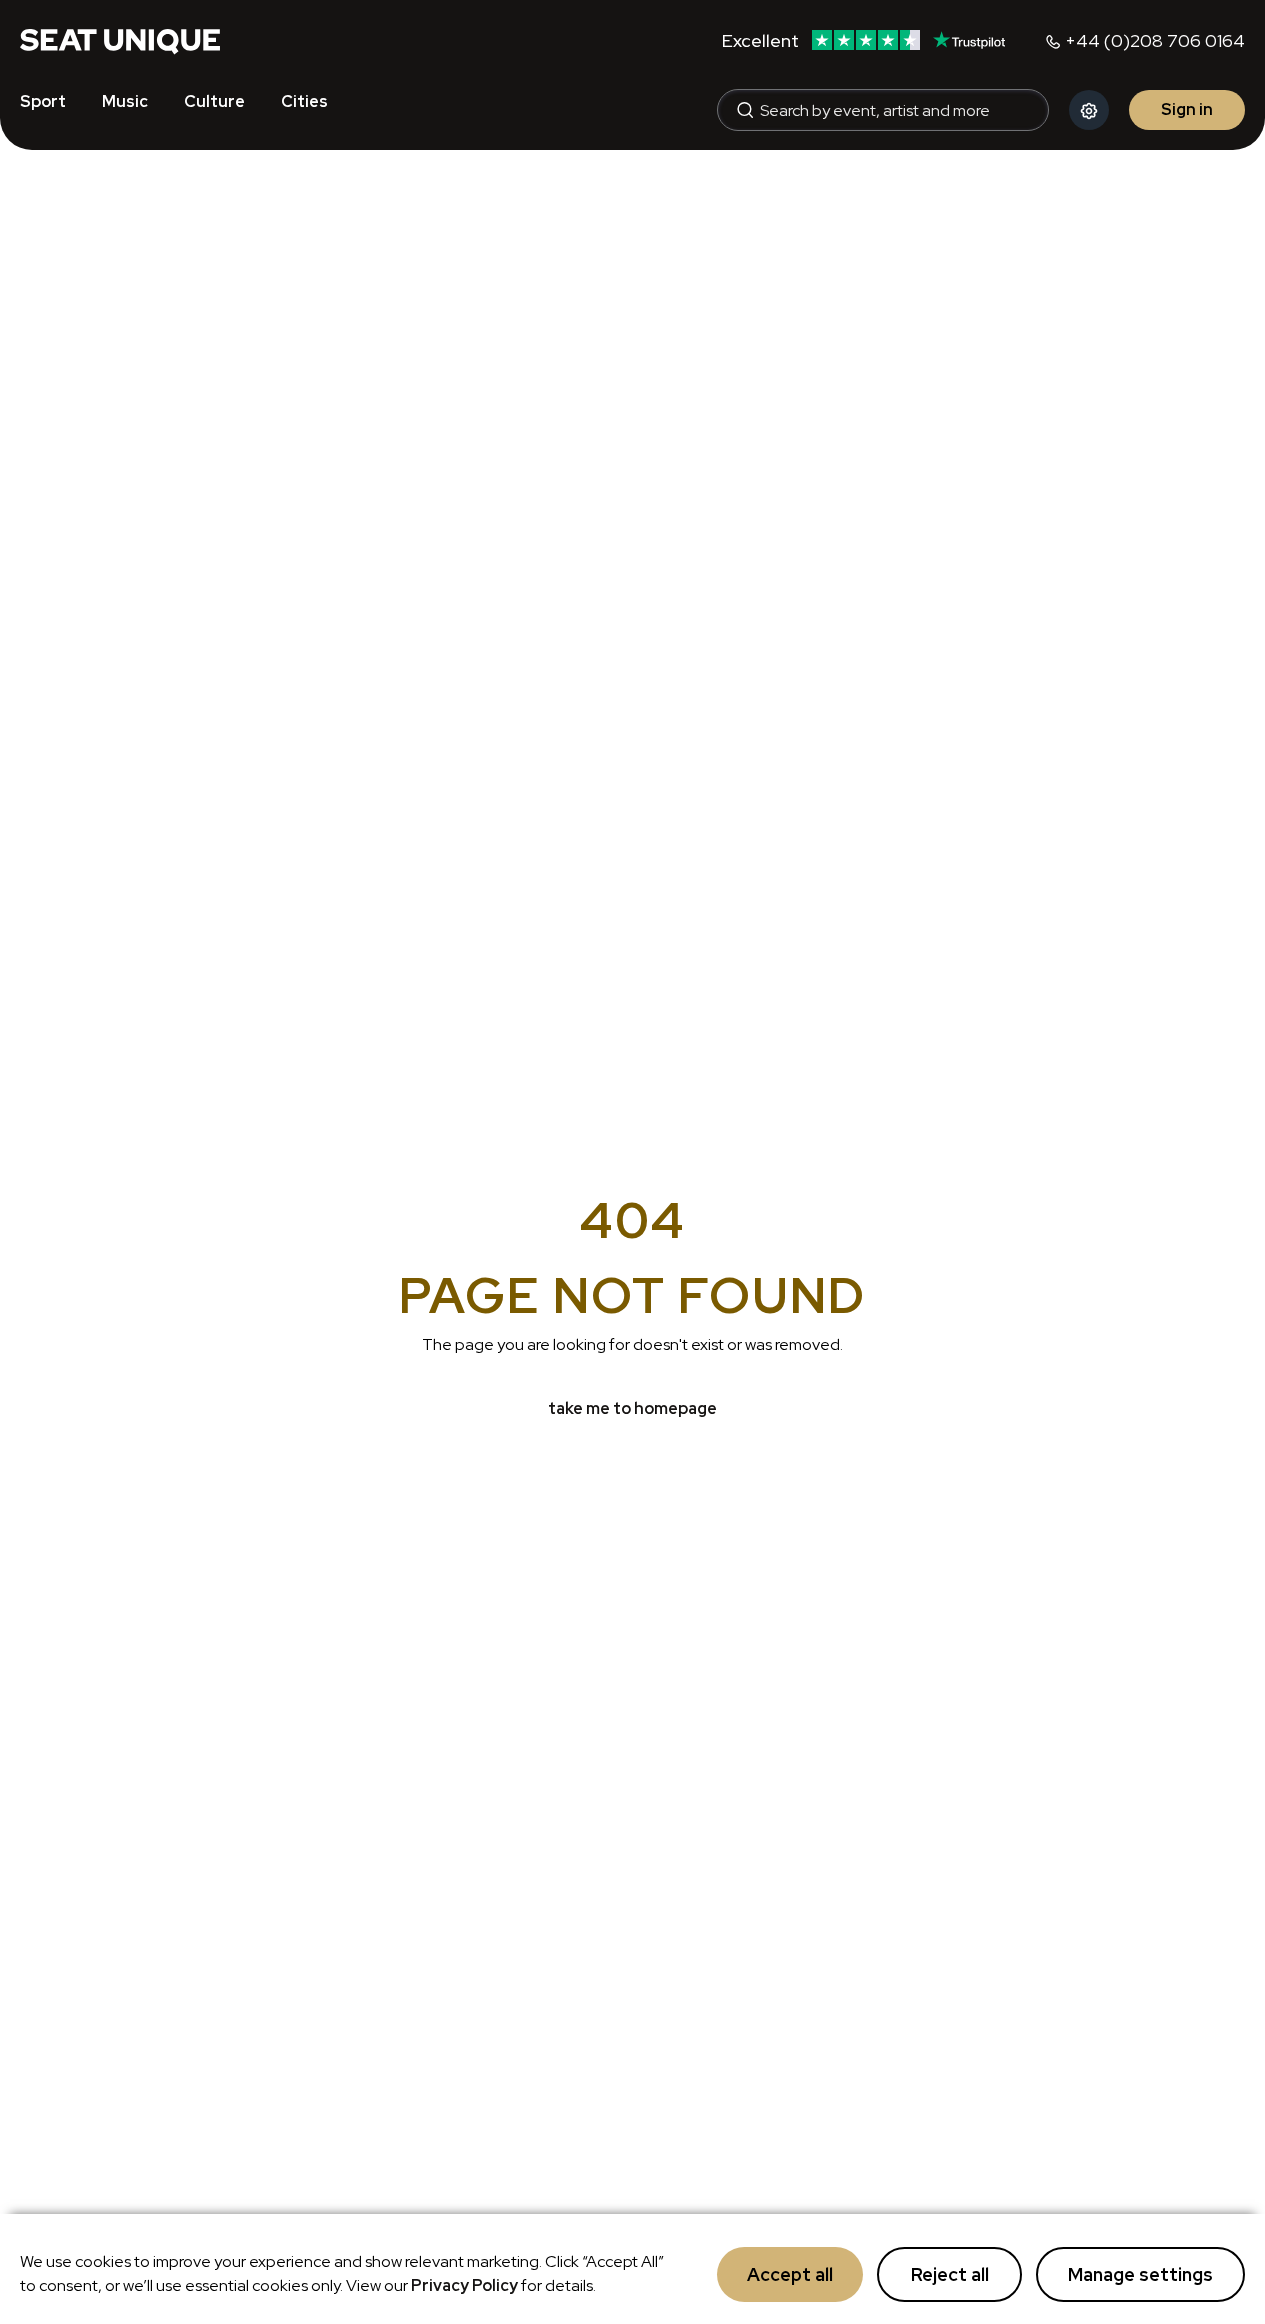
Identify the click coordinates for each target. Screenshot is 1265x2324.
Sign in (1187, 109)
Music (125, 101)
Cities (304, 101)
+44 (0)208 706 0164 (1155, 40)
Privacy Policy (464, 2285)
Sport (43, 101)
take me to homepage (632, 1408)
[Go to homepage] (120, 40)
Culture (214, 101)
